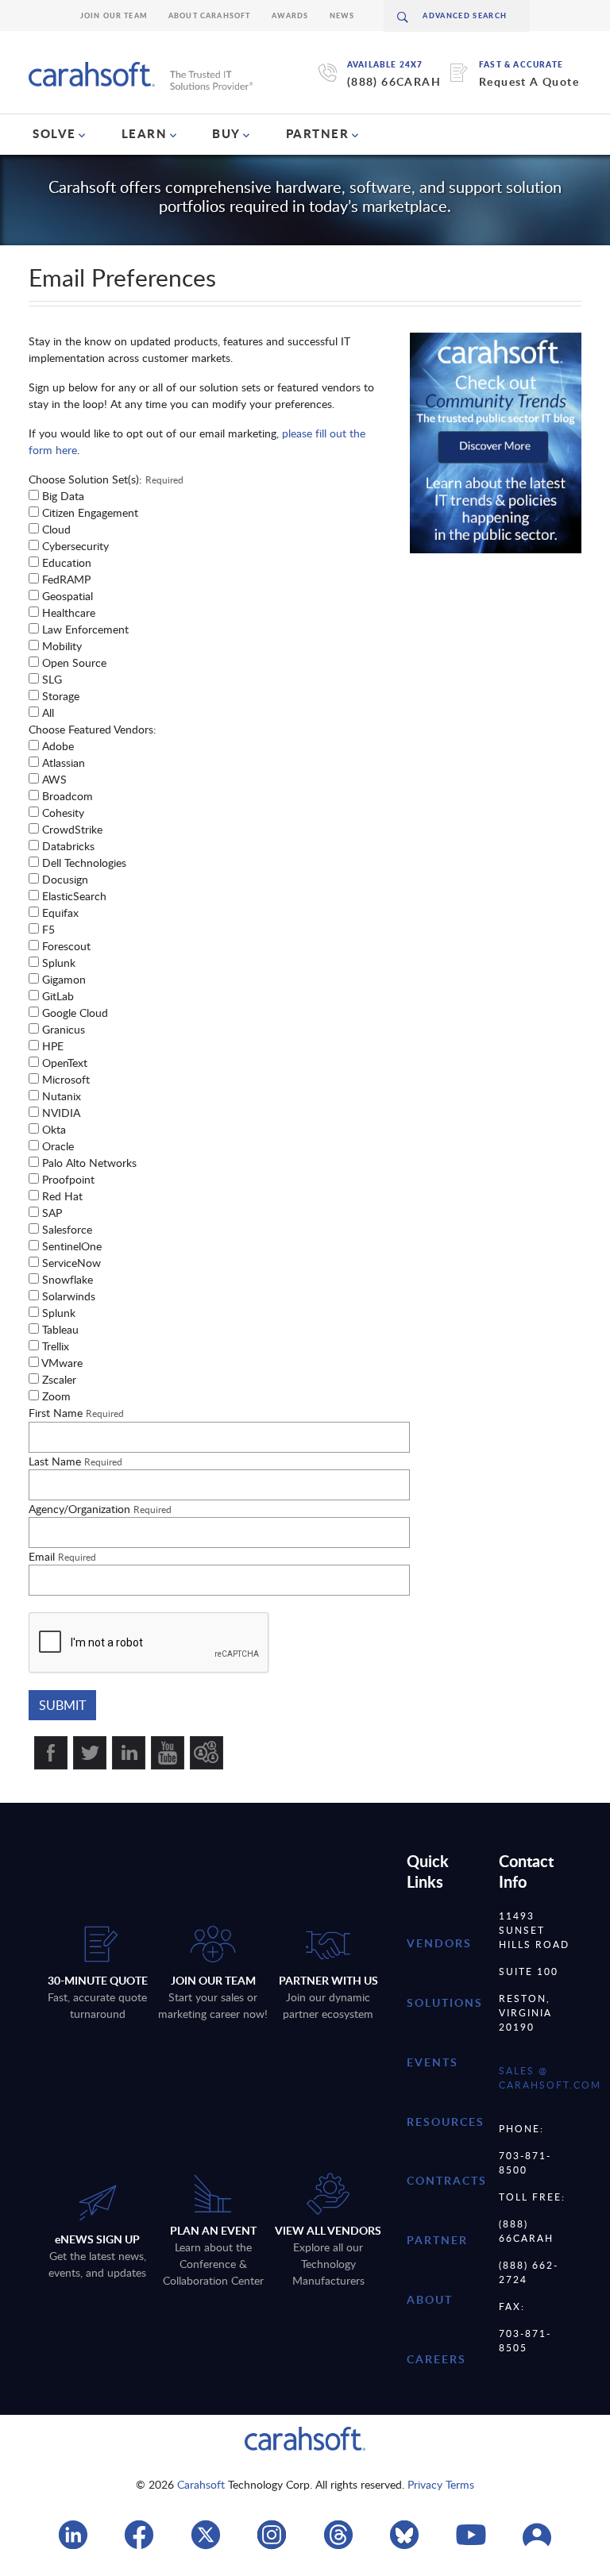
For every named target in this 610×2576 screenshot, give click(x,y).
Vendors (439, 1943)
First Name (76, 1413)
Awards (290, 15)
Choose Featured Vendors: (93, 729)
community (207, 1753)
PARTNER (318, 133)
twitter (90, 1753)
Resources (446, 2122)
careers (436, 2359)
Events (432, 2062)
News (342, 15)
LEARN (145, 133)
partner (437, 2240)
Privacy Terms (441, 2484)
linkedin (129, 1753)
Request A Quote (529, 81)
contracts (447, 2180)
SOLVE (54, 133)
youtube (168, 1753)
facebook (51, 1753)
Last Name (75, 1461)
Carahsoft (201, 2484)
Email (62, 1556)
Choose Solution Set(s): (106, 479)
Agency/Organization (100, 1509)
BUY (226, 133)
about (430, 2299)
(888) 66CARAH (394, 81)
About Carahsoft (210, 15)
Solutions (445, 2002)
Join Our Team (114, 15)
